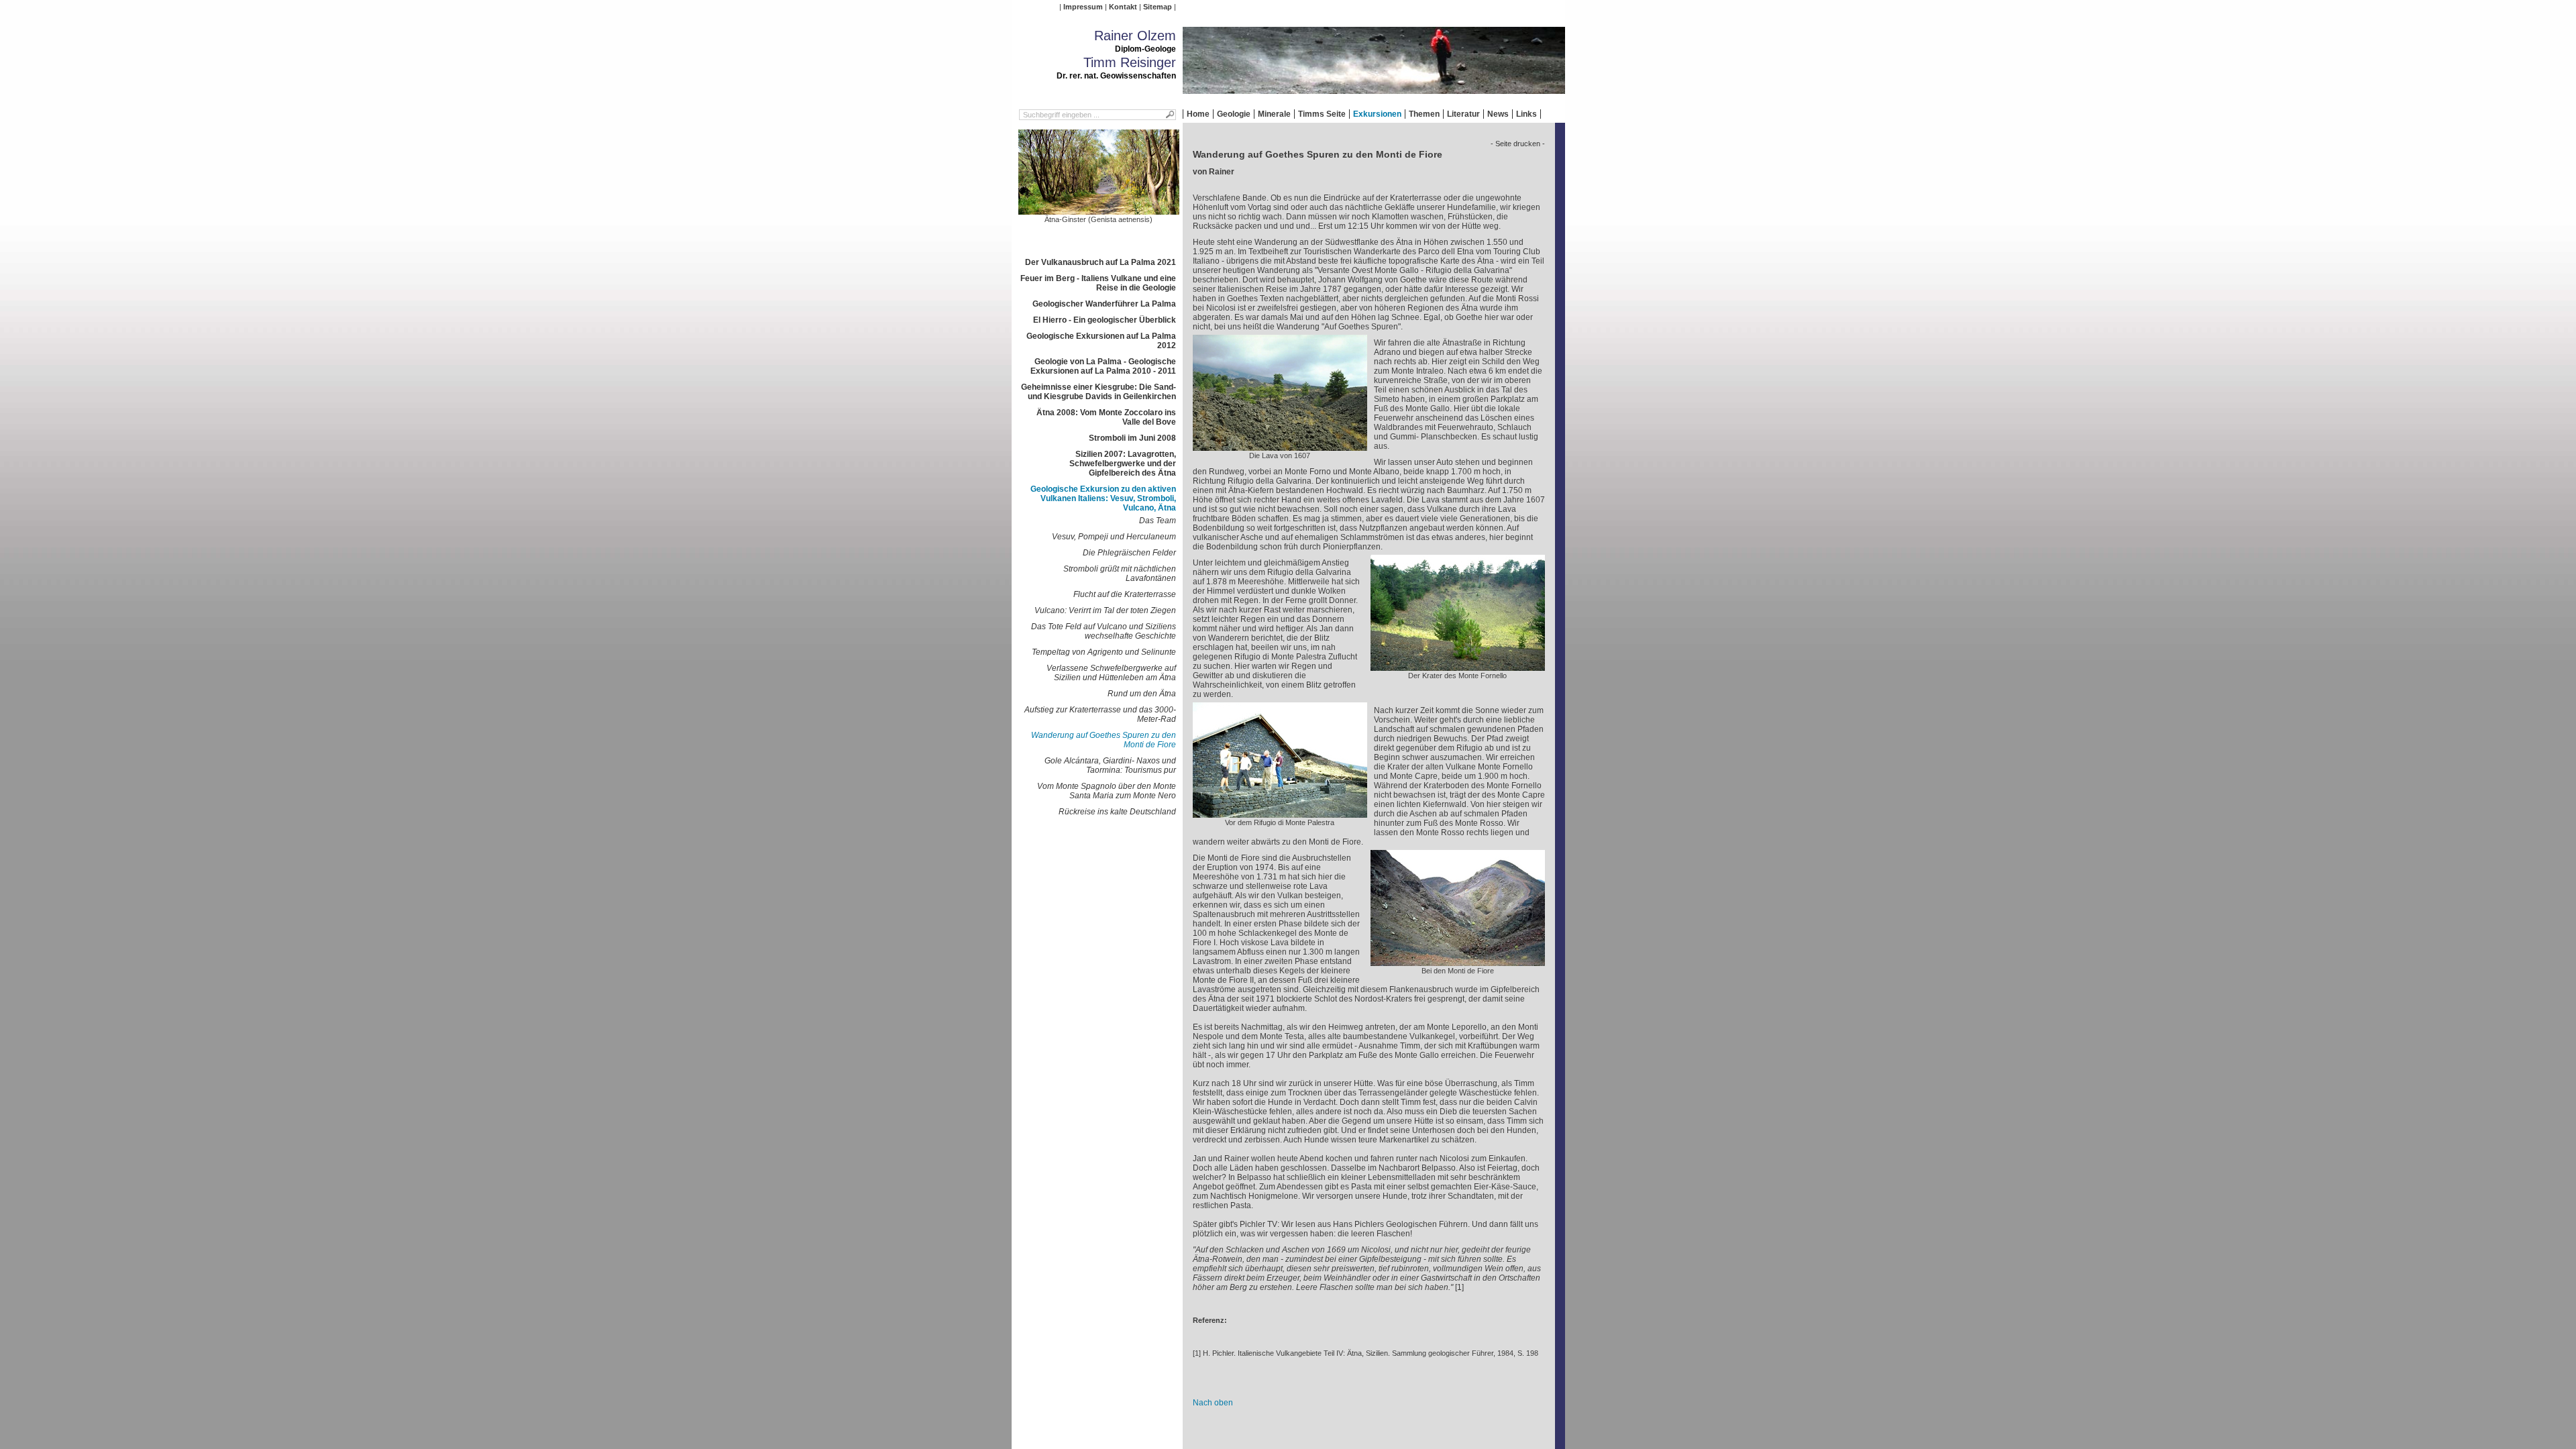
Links (1526, 114)
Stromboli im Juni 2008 (1132, 438)
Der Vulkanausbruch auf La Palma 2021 (1101, 262)
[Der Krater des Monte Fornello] (1458, 666)
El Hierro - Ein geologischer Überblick (1105, 320)
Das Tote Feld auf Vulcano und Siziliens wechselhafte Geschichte (1104, 631)
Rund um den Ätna (1142, 694)
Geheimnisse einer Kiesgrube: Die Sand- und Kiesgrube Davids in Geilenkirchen (1098, 392)
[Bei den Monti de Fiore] (1458, 961)
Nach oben (1213, 1403)
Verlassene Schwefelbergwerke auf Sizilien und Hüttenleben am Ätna (1111, 673)
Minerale (1274, 114)
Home (1198, 114)
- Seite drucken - (1518, 144)
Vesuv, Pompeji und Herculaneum (1114, 537)
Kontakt (1123, 7)
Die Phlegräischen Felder (1129, 553)
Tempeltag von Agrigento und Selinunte (1104, 652)
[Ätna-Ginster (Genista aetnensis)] (1099, 210)
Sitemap (1158, 7)
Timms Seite (1322, 114)
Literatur (1463, 114)
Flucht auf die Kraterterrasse (1125, 594)
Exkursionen (1377, 114)
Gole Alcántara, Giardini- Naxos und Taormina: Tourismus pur (1110, 765)
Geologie (1234, 114)
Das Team (1158, 521)
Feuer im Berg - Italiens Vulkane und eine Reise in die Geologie (1098, 283)
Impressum (1083, 7)
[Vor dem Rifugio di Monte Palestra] (1280, 813)
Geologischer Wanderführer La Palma (1104, 304)
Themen (1424, 114)
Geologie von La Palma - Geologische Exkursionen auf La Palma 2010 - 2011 (1103, 366)
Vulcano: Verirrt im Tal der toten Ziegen (1105, 610)
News (1498, 114)
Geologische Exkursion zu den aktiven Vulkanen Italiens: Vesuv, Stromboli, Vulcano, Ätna (1103, 498)
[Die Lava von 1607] (1280, 446)
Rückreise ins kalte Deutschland (1117, 812)
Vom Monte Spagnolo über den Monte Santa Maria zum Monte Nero (1107, 791)
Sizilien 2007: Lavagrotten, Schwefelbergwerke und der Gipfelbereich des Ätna (1123, 464)
